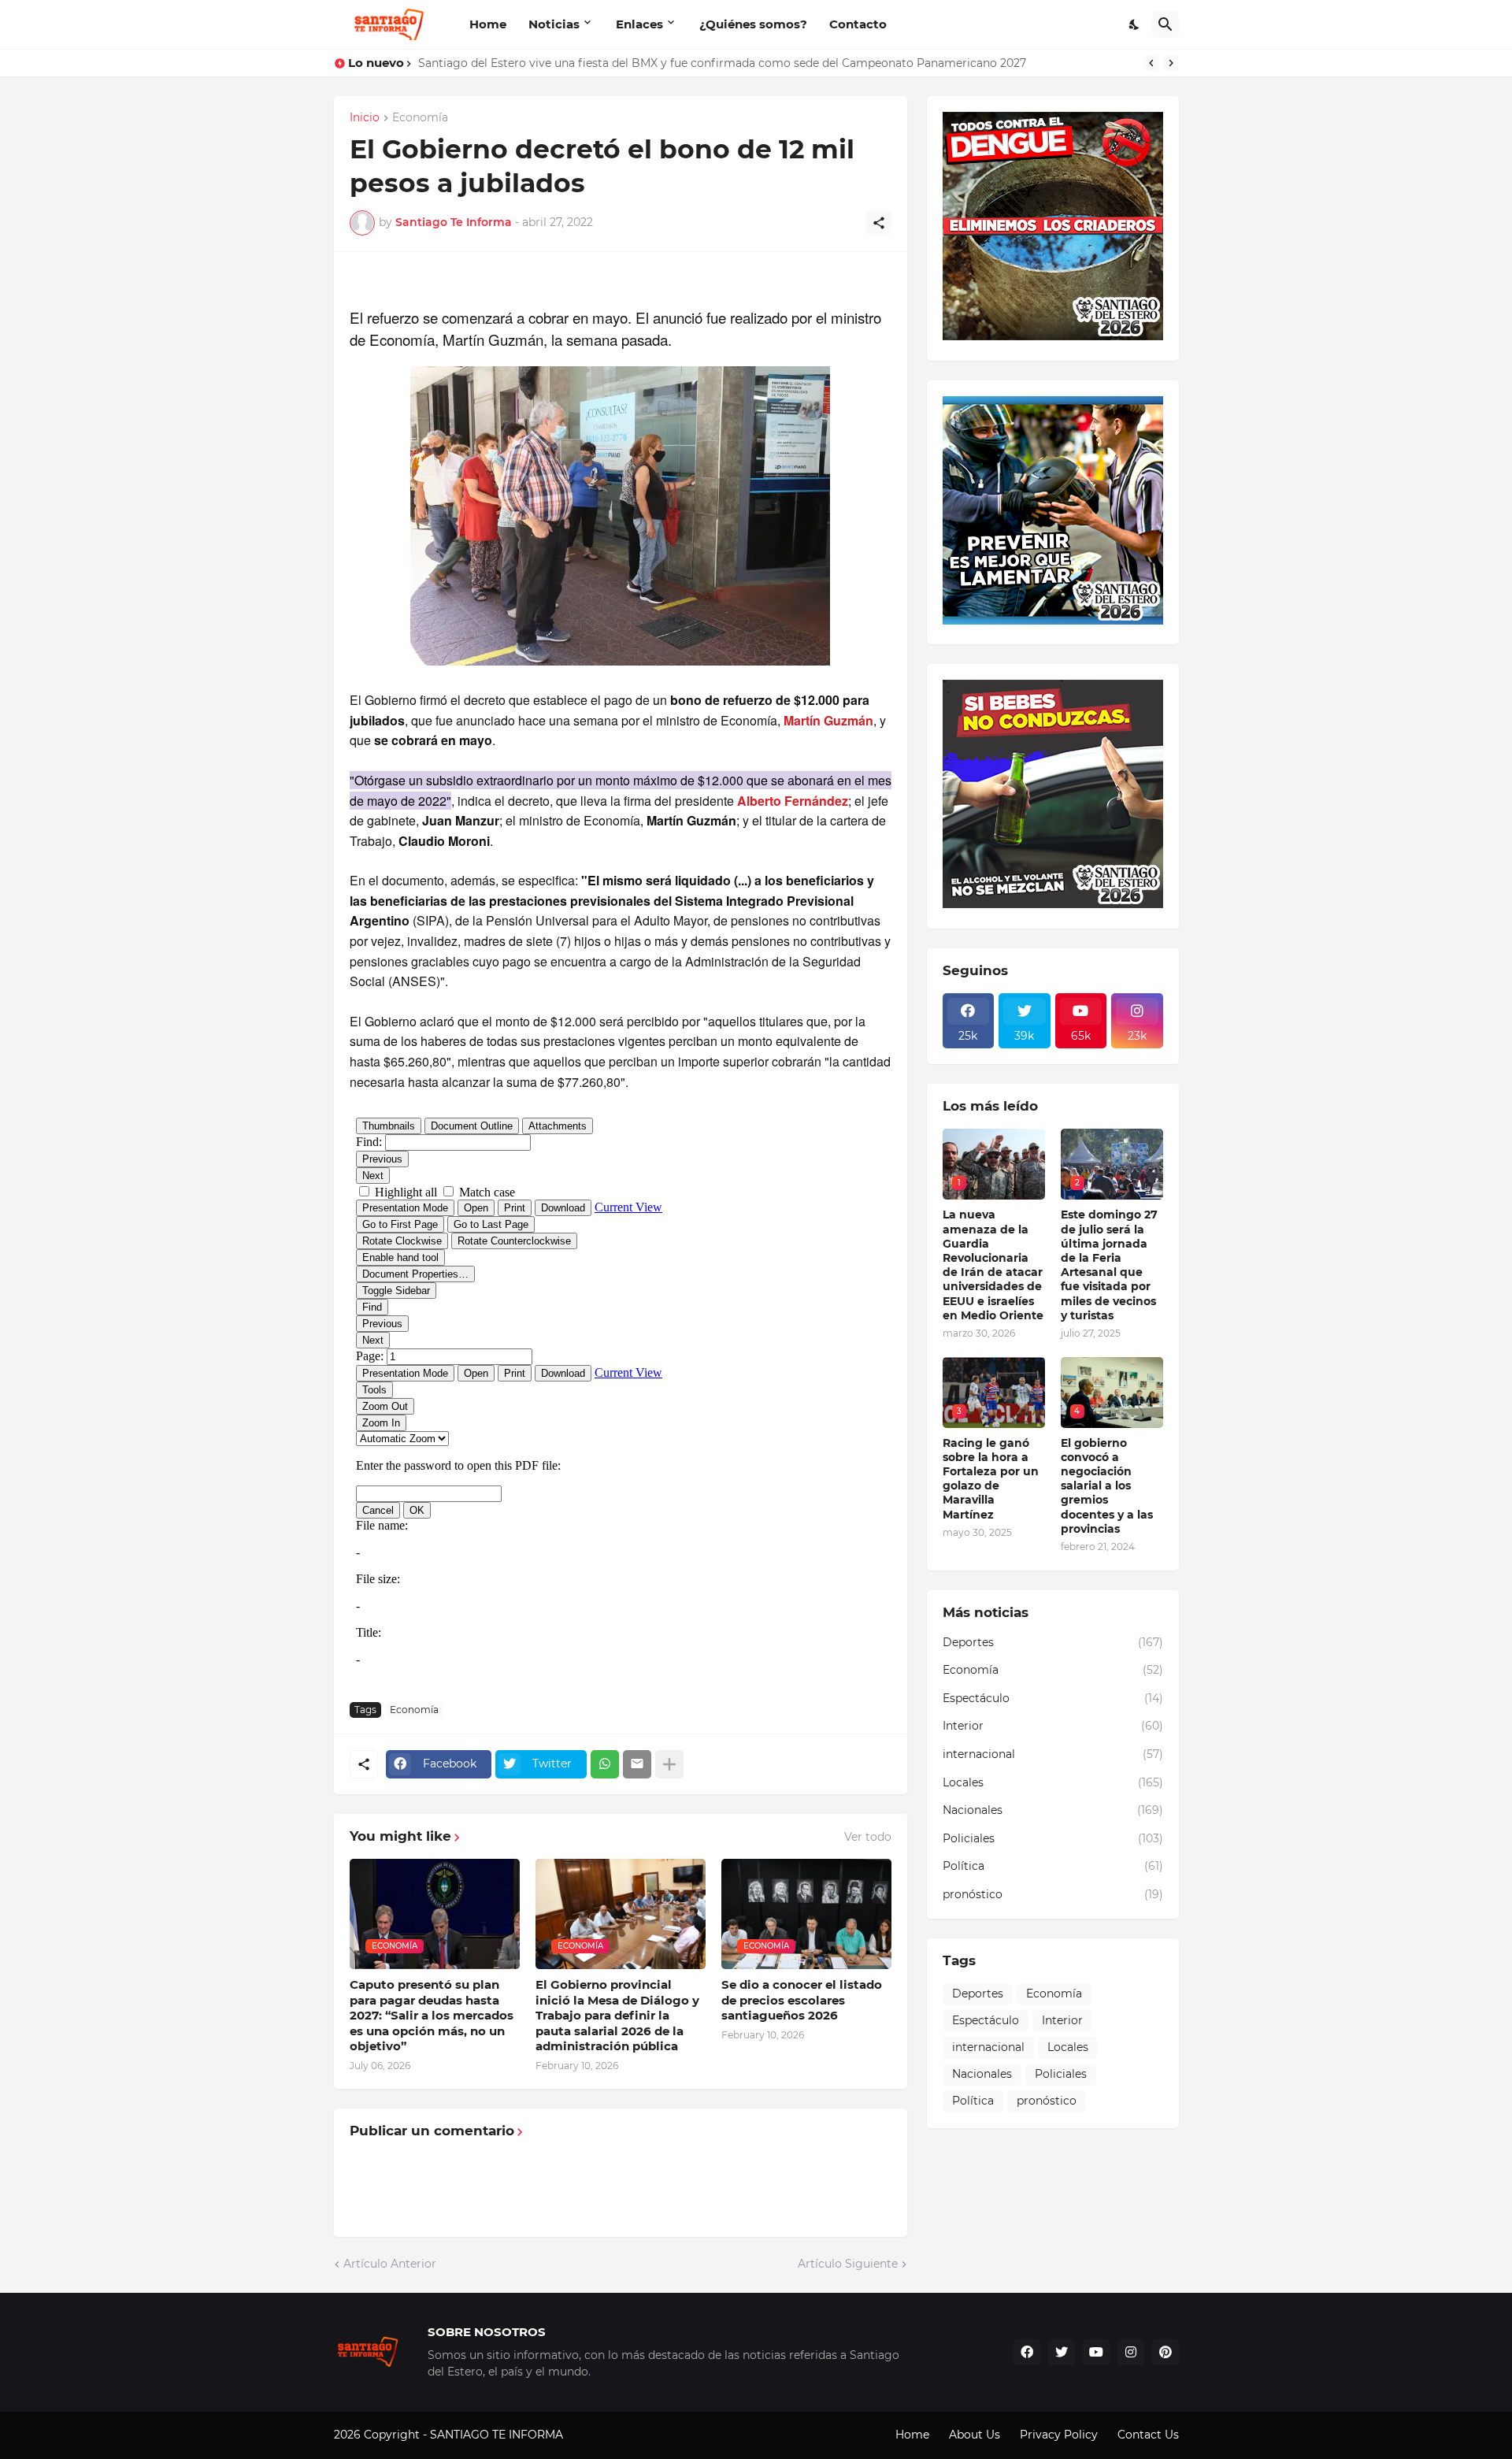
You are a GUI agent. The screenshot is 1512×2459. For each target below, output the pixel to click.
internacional (1053, 1754)
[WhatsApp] (605, 1764)
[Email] (637, 1764)
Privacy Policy (1059, 2435)
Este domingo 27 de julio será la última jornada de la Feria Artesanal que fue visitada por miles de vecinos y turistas (1109, 1265)
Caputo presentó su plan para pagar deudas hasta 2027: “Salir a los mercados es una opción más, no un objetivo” (432, 2015)
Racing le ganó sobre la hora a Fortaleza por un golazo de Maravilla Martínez (991, 1479)
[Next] (1171, 63)
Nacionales (1053, 1810)
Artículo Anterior (390, 2264)
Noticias (554, 24)
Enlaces (639, 24)
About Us (975, 2435)
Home (488, 24)
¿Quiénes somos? (753, 24)
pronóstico (1053, 1894)
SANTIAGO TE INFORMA (498, 2435)
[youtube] (1096, 2352)
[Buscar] (1165, 24)
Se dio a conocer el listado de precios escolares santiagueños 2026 (802, 2000)
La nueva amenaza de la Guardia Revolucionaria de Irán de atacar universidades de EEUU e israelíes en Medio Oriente (993, 1265)
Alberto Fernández (793, 801)
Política (1053, 1866)
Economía (420, 118)
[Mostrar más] (669, 1764)
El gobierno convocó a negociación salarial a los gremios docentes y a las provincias (1107, 1486)
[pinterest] (1165, 2352)
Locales (1053, 1782)
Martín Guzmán (828, 720)
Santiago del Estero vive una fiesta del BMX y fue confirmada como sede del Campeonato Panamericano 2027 (722, 63)
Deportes (1053, 1642)
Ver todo (868, 1837)
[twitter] (1062, 2352)
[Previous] (1151, 63)
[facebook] (1027, 2352)
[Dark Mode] (1135, 24)
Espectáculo (1053, 1698)
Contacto (858, 24)
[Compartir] (879, 223)
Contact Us (1148, 2435)
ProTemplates (604, 2435)
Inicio (365, 118)
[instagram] (1131, 2352)
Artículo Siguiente (848, 2264)
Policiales (1053, 1838)
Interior (1053, 1726)
